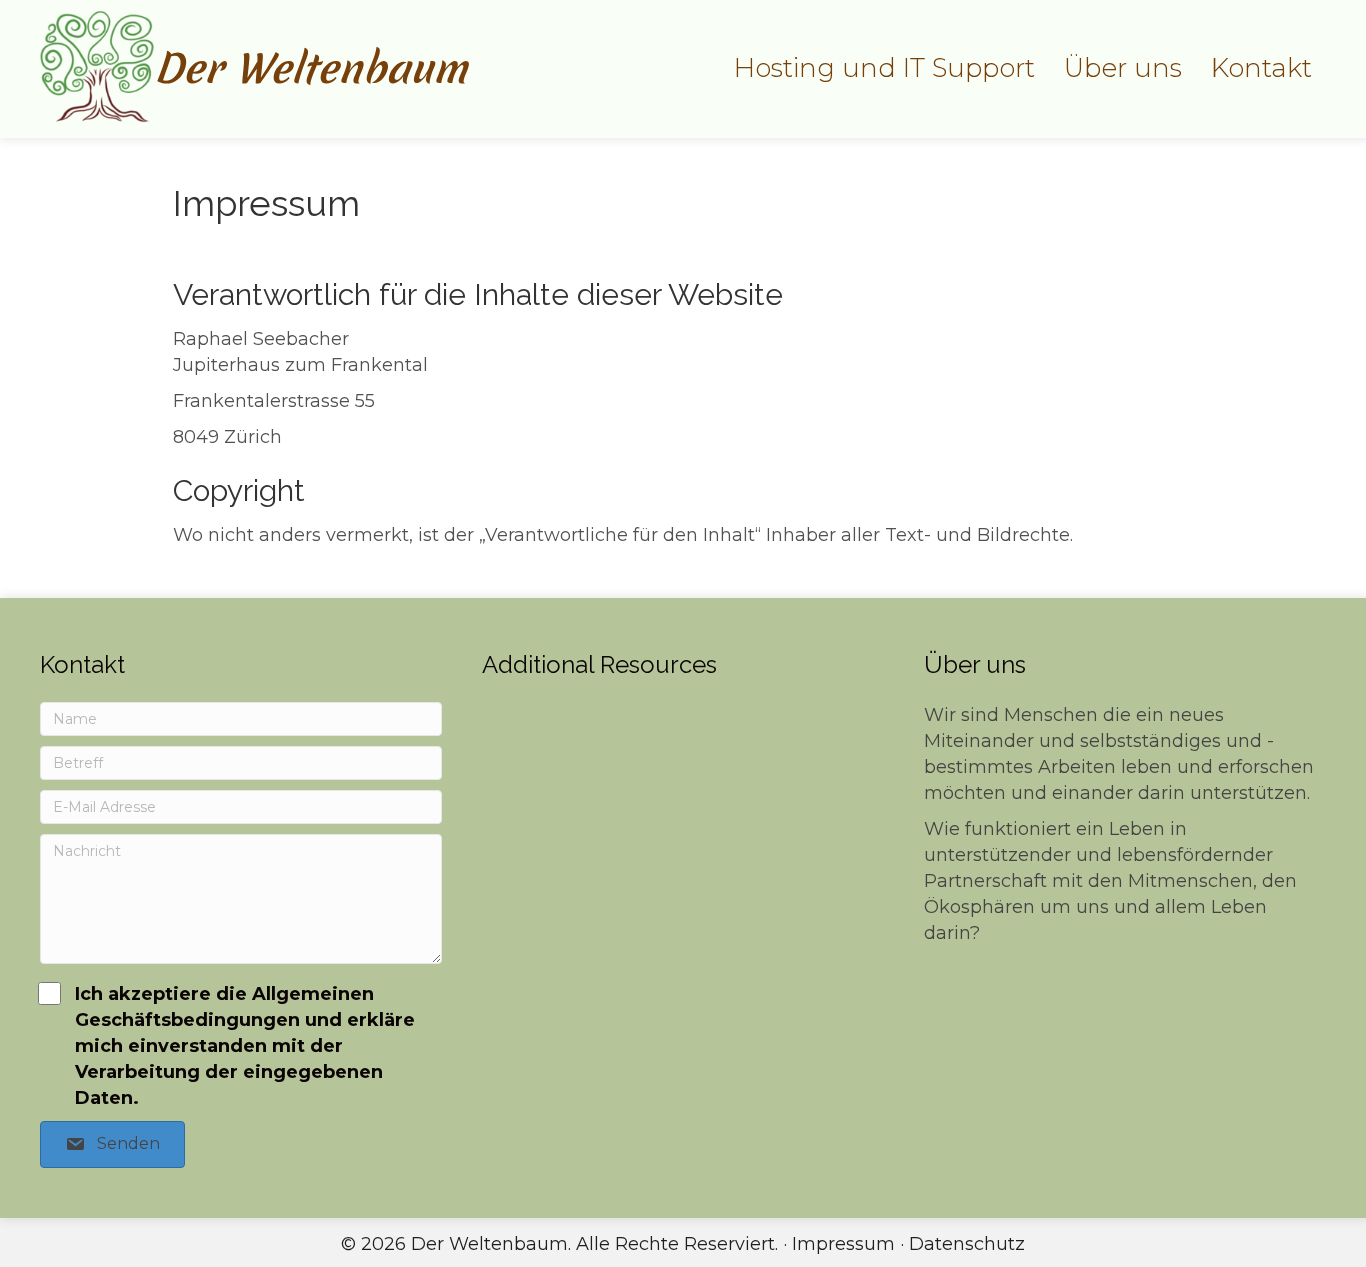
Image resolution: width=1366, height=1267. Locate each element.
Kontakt (1261, 68)
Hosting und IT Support (884, 68)
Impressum (843, 1244)
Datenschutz (967, 1244)
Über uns (1123, 68)
